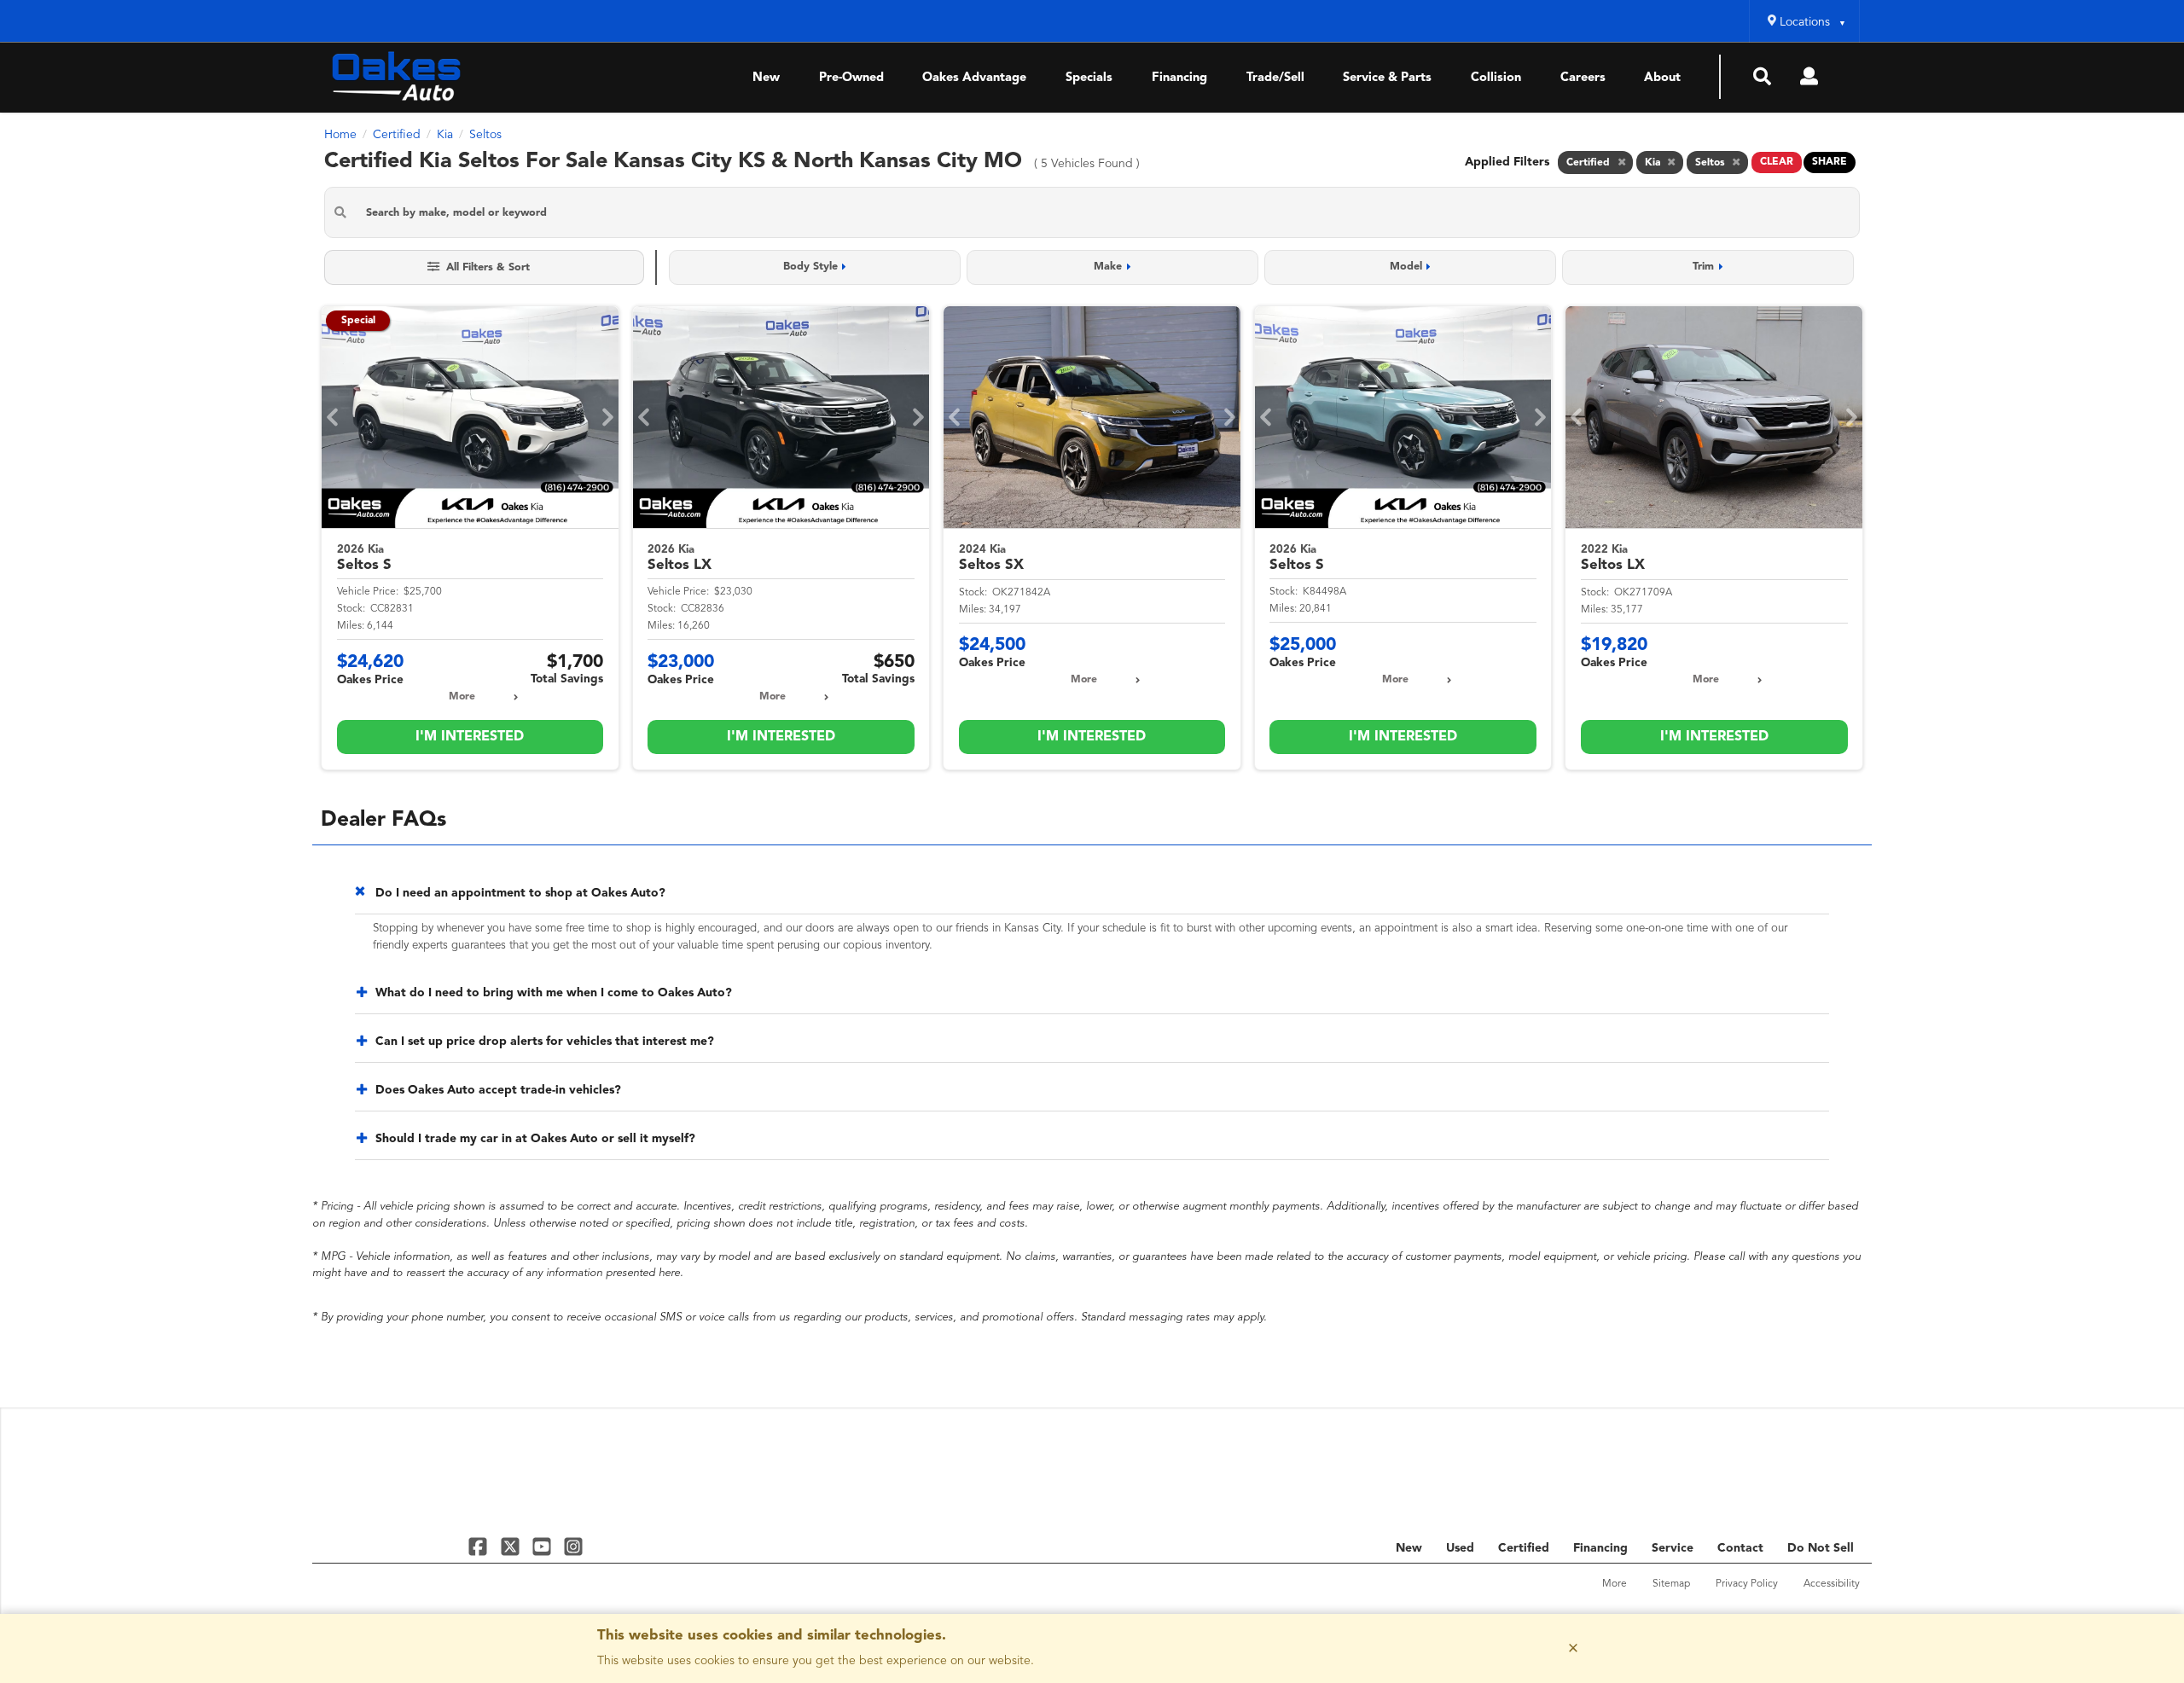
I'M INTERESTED (470, 737)
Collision (1496, 78)
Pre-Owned (851, 78)
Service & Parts (1387, 78)
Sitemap (1671, 1584)
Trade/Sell (1275, 78)
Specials (1089, 78)
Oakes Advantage (974, 78)
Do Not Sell (1821, 1548)
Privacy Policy (1747, 1584)
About (1662, 78)
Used (1460, 1548)
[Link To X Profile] (511, 1546)
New (766, 78)
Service (1673, 1548)
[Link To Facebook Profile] (480, 1546)
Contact (1740, 1548)
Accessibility (1832, 1584)
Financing (1179, 78)
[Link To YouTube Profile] (544, 1546)
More (462, 697)
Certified (1524, 1548)
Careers (1583, 78)
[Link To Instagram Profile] (573, 1546)
